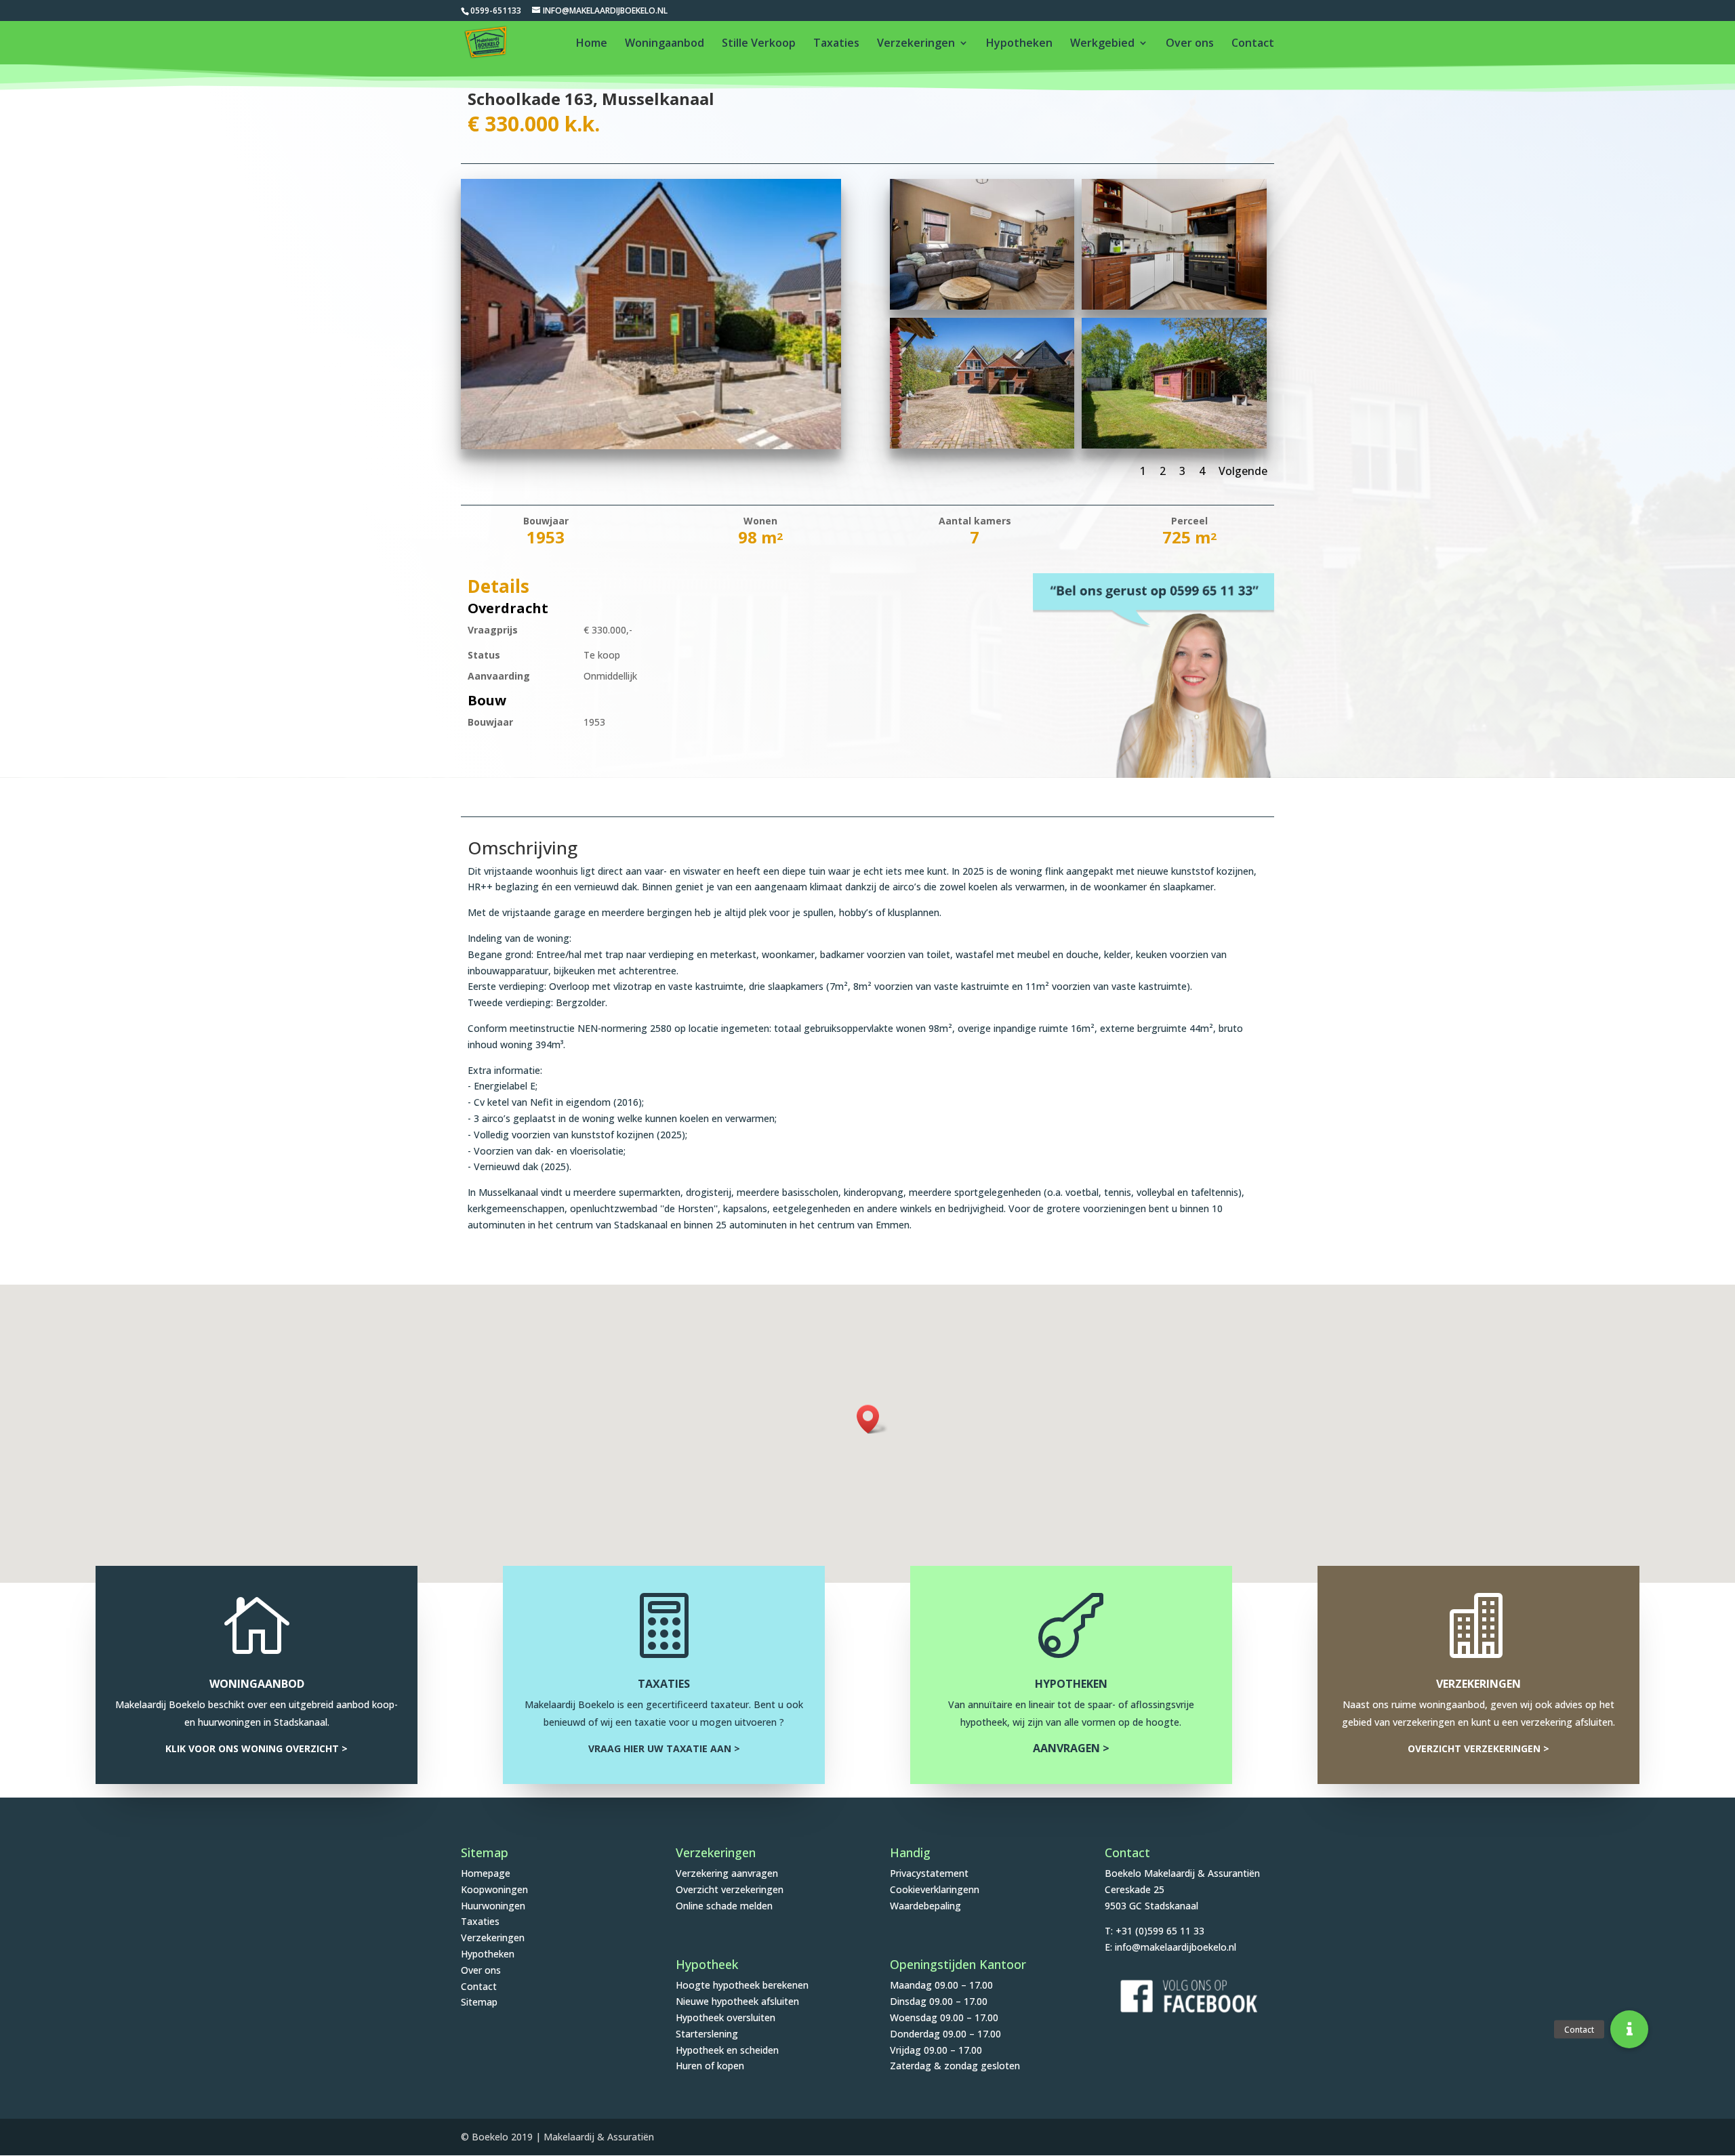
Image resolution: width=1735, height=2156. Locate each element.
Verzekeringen (916, 44)
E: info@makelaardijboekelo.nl (1170, 1947)
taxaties (664, 1684)
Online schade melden (724, 1906)
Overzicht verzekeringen (730, 1889)
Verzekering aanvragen (727, 1873)
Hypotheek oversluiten (726, 2017)
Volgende (1243, 471)
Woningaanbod (665, 44)
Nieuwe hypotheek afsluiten (737, 2001)
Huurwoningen (493, 1906)
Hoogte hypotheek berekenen (742, 1985)
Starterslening (707, 2034)
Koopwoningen (494, 1889)
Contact (1253, 44)
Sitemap (479, 2002)
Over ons (1190, 44)
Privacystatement (929, 1873)
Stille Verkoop (759, 44)
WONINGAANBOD (257, 1684)
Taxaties (836, 44)
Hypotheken (1019, 44)
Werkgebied (1102, 44)
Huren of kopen (710, 2066)
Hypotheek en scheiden (727, 2050)
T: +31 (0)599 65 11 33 (1155, 1931)
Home (592, 44)
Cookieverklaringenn (935, 1889)
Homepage (486, 1873)
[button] (872, 1419)
